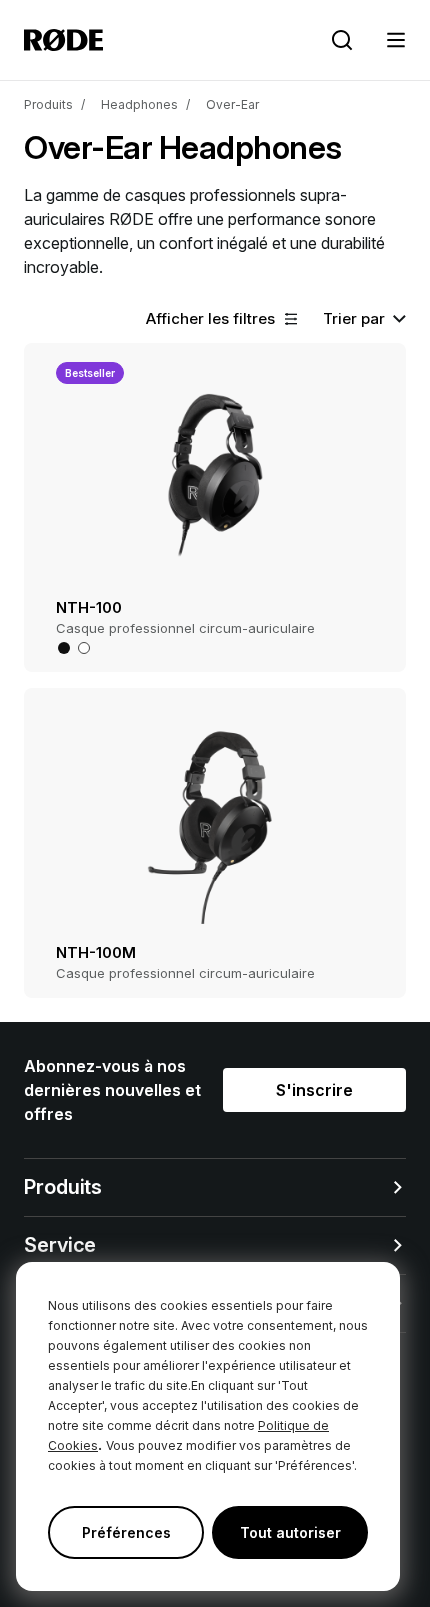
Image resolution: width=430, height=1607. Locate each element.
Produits (48, 104)
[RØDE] (63, 40)
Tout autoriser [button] (290, 1532)
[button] (396, 40)
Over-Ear (232, 104)
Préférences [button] (126, 1532)
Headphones (139, 104)
